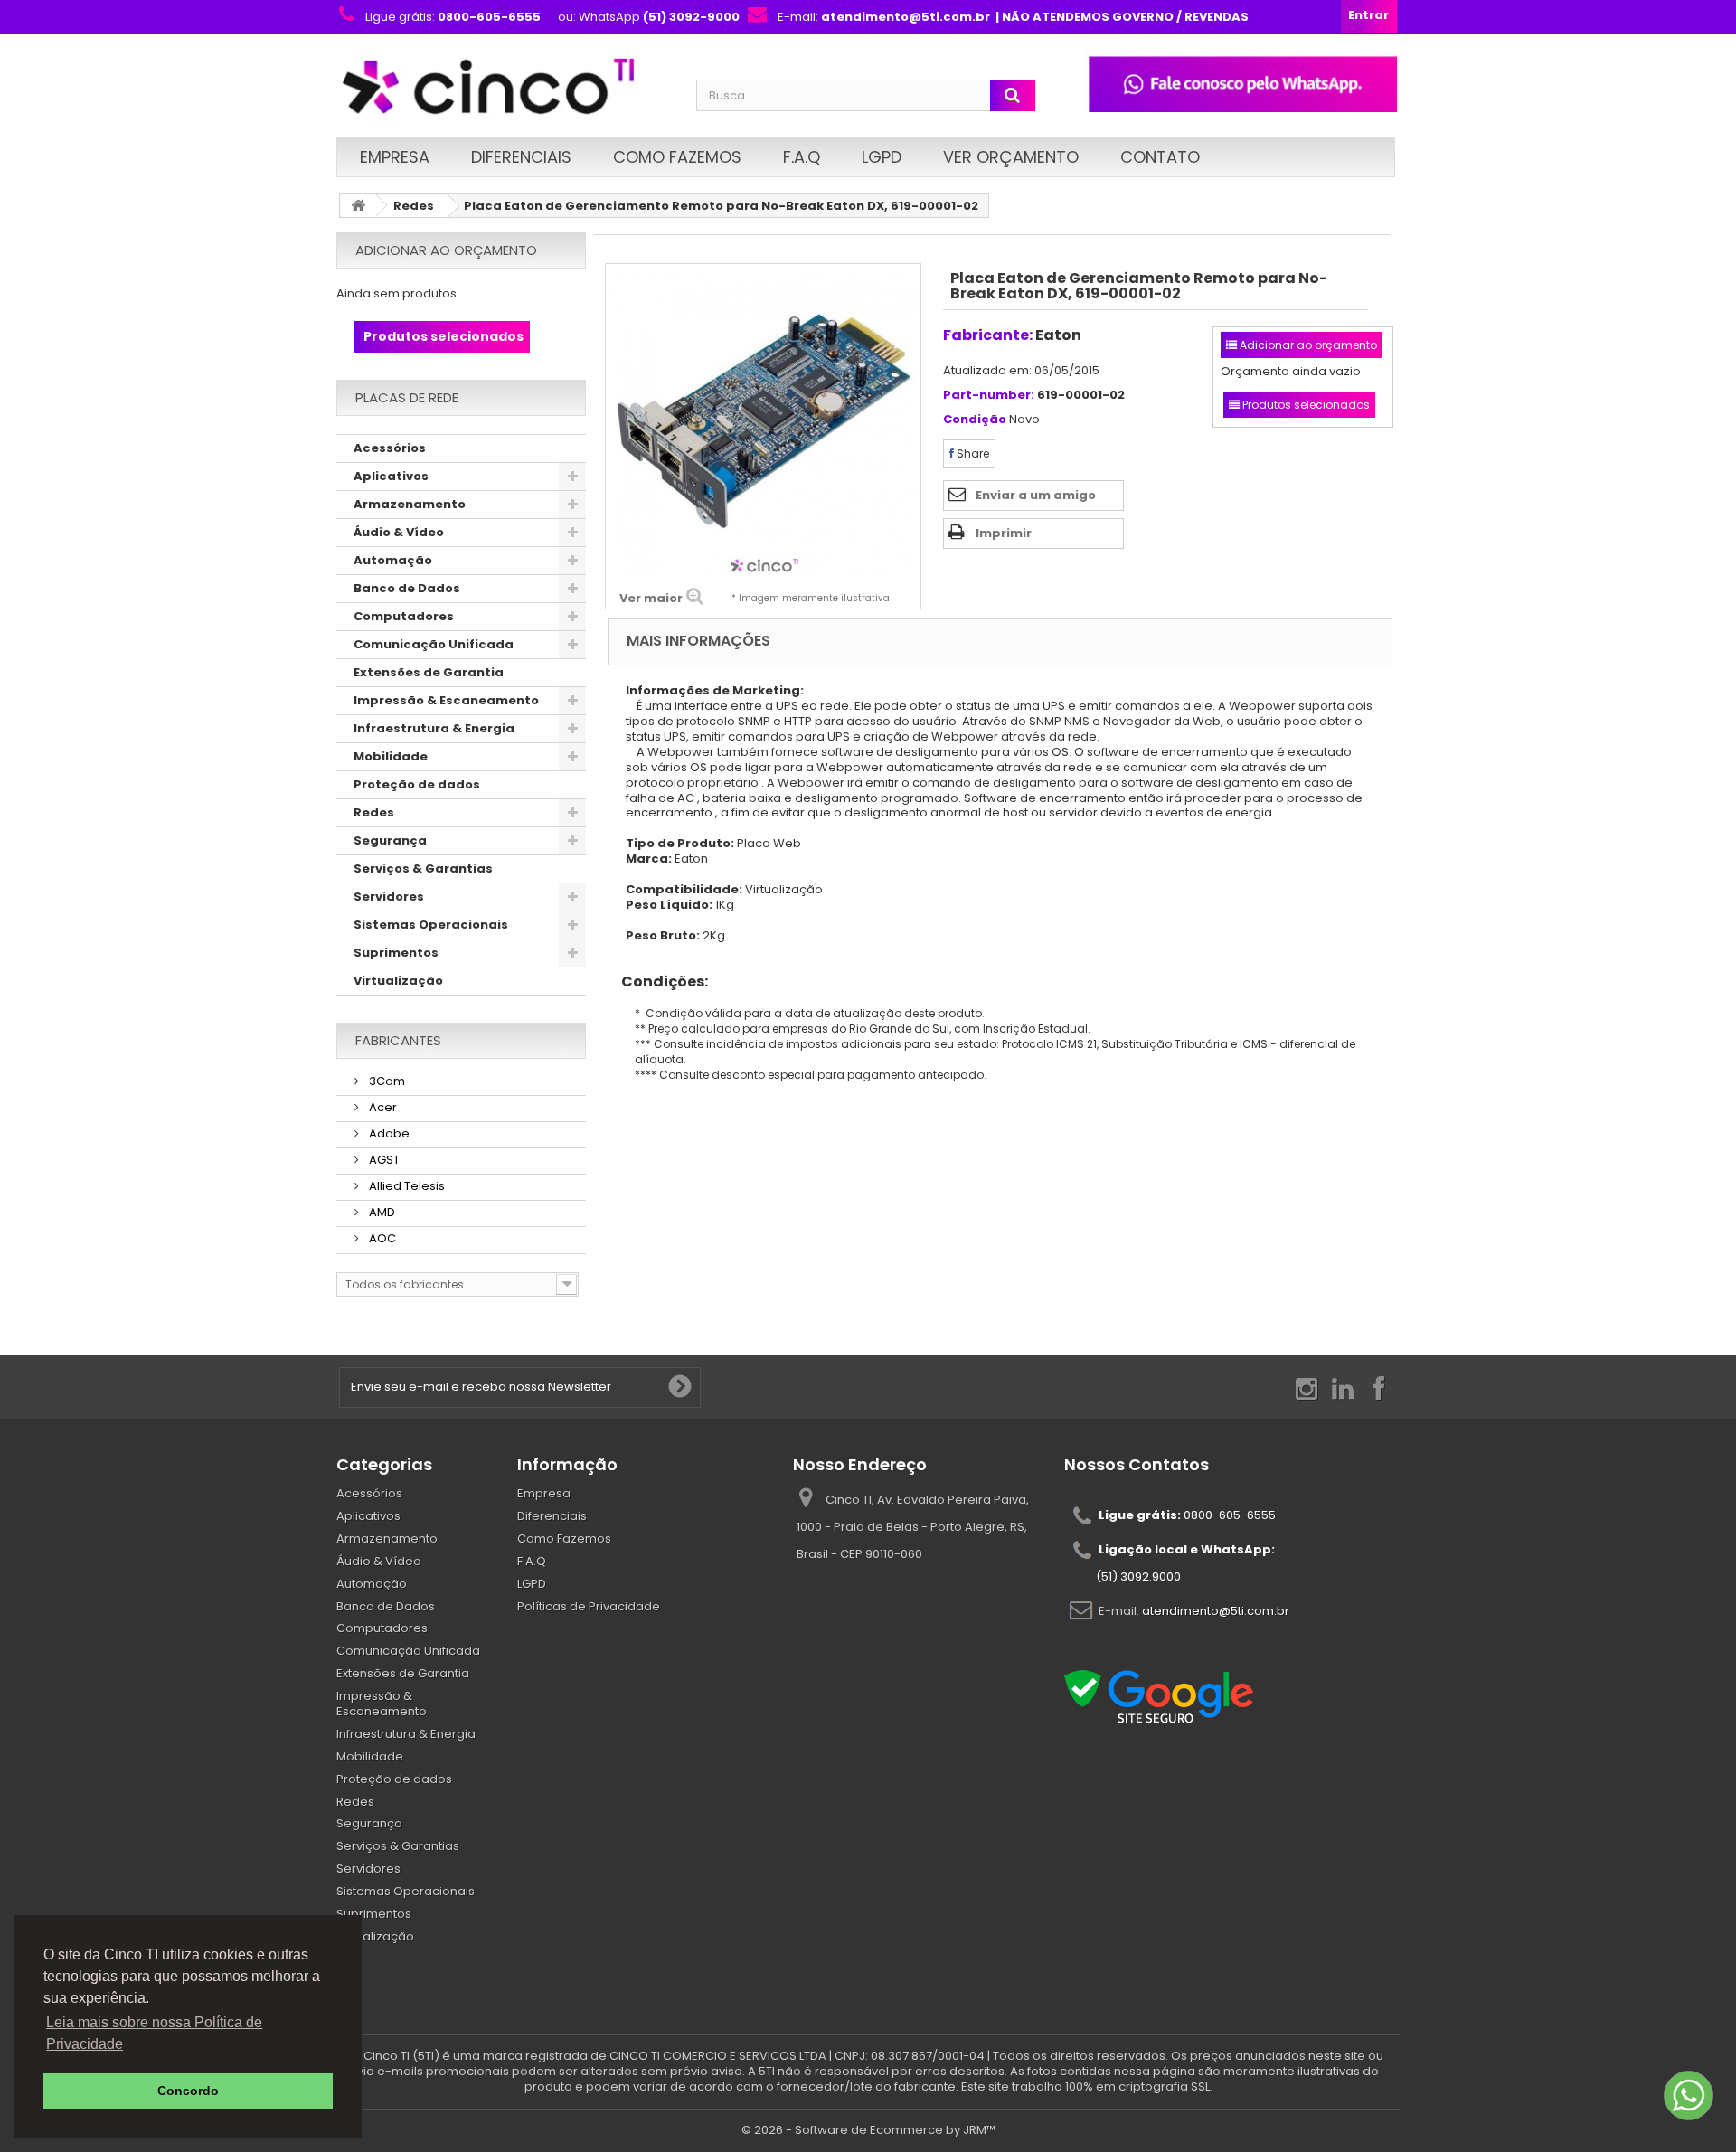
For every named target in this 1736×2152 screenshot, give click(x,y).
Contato (1160, 157)
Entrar (1368, 15)
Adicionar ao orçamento (446, 250)
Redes (414, 206)
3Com (386, 1081)
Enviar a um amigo (1036, 495)
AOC (381, 1238)
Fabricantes (398, 1040)
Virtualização (398, 981)
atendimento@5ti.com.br (1216, 1611)
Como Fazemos (677, 157)
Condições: (658, 982)
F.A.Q (802, 157)
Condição (975, 420)
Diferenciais (521, 157)
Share (972, 453)
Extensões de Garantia (429, 672)
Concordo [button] (188, 2091)
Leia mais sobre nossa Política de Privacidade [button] (154, 2033)
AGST (383, 1160)
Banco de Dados (407, 588)
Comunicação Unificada (434, 644)
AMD (381, 1212)
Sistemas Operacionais (431, 925)
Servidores (389, 897)
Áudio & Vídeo (399, 532)
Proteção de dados (417, 784)
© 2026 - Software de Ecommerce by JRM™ (868, 2130)
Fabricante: (988, 335)
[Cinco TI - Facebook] (1379, 1387)
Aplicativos (391, 476)
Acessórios (390, 448)
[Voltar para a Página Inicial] (358, 206)
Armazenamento (410, 504)
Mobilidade (391, 756)
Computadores (404, 616)
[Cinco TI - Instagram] (1307, 1387)
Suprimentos (396, 953)
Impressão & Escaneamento (446, 700)
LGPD (882, 157)
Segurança (390, 840)
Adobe (388, 1133)
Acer (382, 1107)
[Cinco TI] (505, 88)
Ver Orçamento (1011, 157)
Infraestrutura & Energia (434, 728)
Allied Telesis (406, 1186)
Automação (393, 560)
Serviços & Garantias (423, 868)
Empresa (395, 157)
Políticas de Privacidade (589, 1606)
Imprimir (1004, 533)
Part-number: (989, 396)
